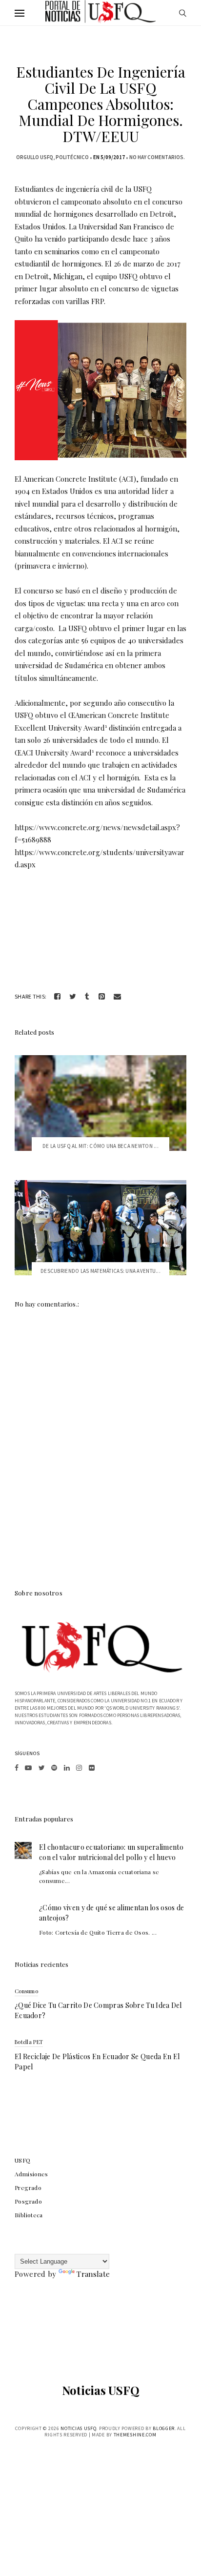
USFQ (23, 2160)
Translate (93, 2274)
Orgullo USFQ (35, 157)
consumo (26, 1991)
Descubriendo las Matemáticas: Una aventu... (100, 1271)
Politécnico (72, 157)
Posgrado (28, 2201)
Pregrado (28, 2188)
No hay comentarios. (157, 157)
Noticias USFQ (101, 2390)
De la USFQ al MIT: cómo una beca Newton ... (100, 1146)
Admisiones (31, 2174)
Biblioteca (29, 2215)
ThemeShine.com (135, 2435)
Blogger (164, 2428)
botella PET (29, 2042)
